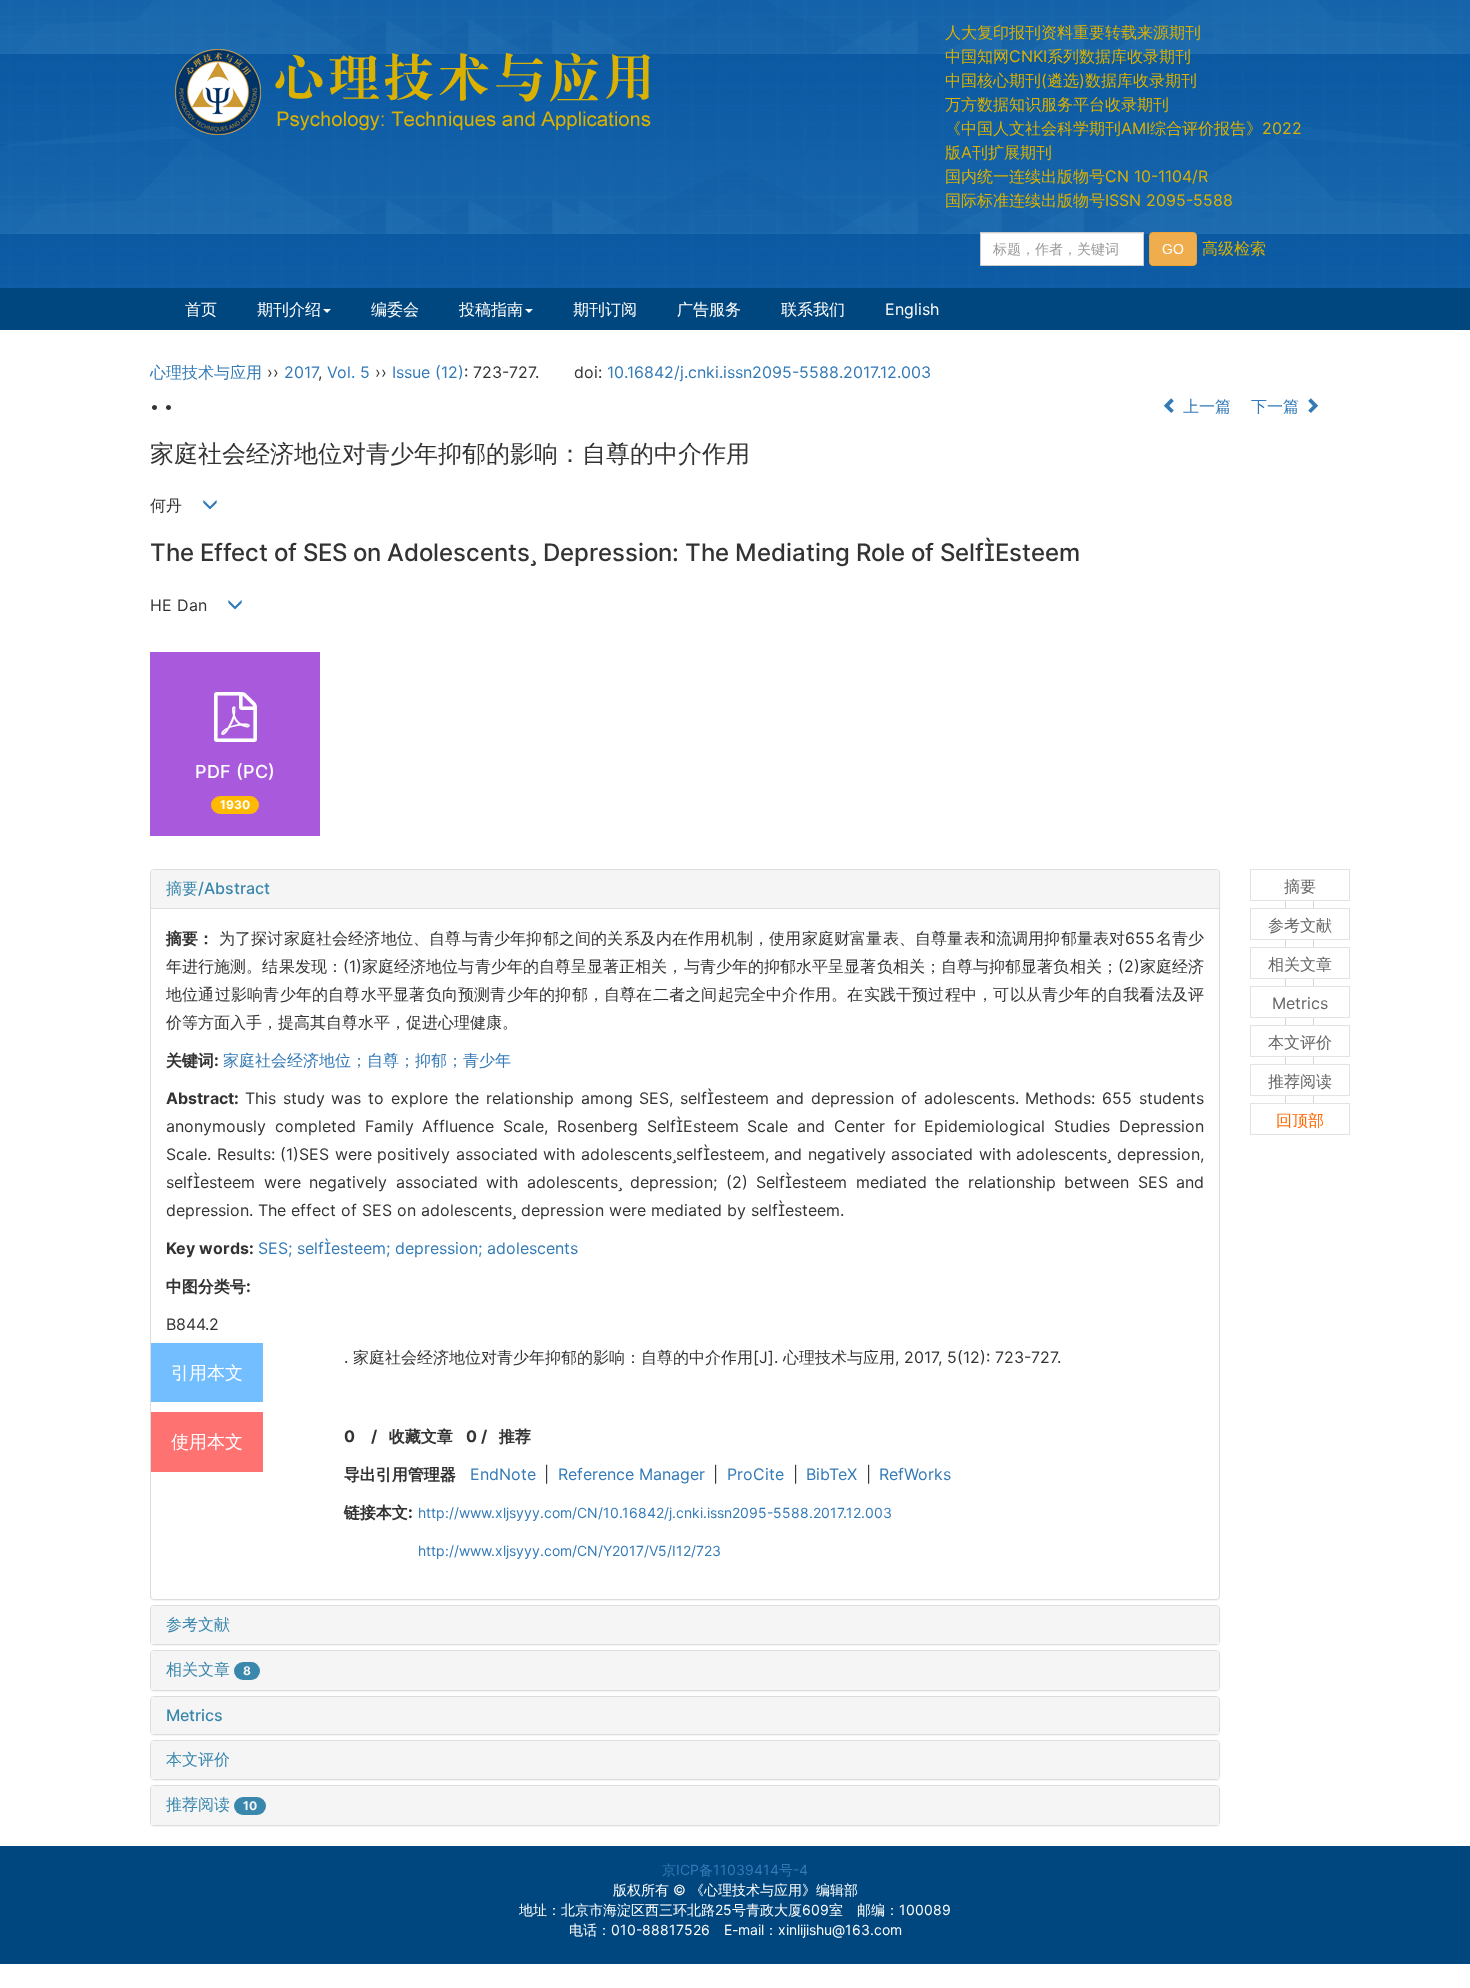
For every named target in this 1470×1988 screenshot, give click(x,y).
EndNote (503, 1474)
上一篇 (1204, 406)
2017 (301, 372)
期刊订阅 (605, 309)
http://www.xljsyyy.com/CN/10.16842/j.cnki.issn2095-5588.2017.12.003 (655, 1512)
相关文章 (208, 1669)
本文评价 (198, 1759)
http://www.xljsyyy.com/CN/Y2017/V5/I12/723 (569, 1550)
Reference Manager (631, 1474)
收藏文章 (421, 1436)
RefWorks (915, 1474)
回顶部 (1300, 1120)
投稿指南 (491, 309)
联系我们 (813, 309)
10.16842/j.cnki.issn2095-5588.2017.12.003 (769, 372)
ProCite (755, 1474)
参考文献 (198, 1624)
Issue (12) (428, 372)
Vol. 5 (348, 372)
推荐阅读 (211, 1804)
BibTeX (831, 1474)
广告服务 (709, 309)
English (912, 309)
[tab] (685, 889)
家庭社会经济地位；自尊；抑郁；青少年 (367, 1060)
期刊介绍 (289, 309)
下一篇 (1277, 406)
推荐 (515, 1436)
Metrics (194, 1715)
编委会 (395, 309)
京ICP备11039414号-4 (735, 1869)
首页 (201, 309)
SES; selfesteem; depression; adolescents (418, 1248)
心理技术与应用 (206, 372)
